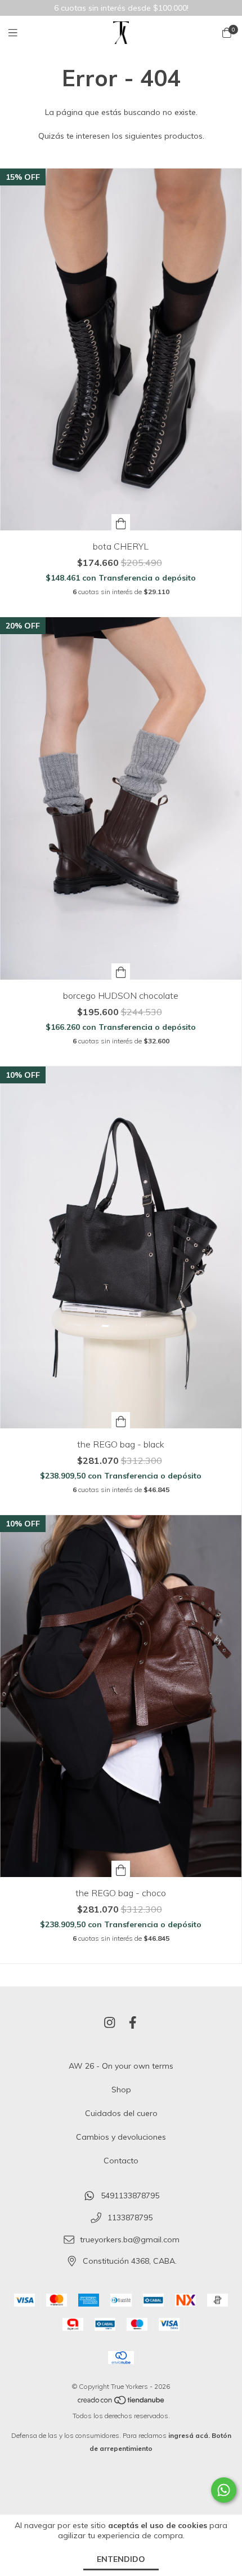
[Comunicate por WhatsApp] (224, 2490)
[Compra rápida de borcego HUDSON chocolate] (121, 971)
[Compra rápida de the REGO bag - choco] (121, 1869)
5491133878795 (130, 2196)
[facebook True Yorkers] (133, 2022)
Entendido (121, 2559)
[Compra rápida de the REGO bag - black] (121, 1420)
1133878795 (130, 2218)
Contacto (121, 2161)
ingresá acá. (189, 2435)
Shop (121, 2090)
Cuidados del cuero (121, 2113)
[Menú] (20, 33)
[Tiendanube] (122, 2403)
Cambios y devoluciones (121, 2137)
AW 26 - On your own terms (121, 2066)
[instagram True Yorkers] (110, 2022)
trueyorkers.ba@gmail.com (130, 2239)
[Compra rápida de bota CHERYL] (121, 522)
